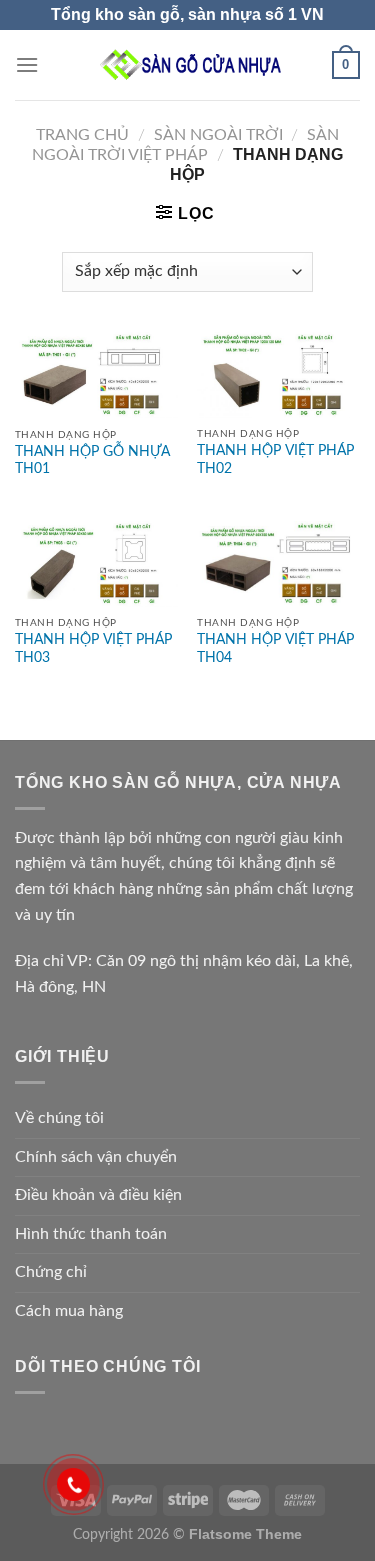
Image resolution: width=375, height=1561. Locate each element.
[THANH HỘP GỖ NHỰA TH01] (96, 375)
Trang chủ (82, 135)
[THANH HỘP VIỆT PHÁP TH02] (278, 374)
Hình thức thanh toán (91, 1234)
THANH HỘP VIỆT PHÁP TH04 (275, 649)
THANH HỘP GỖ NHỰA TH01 (92, 461)
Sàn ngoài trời (218, 135)
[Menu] (27, 64)
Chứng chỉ (51, 1272)
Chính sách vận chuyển (96, 1157)
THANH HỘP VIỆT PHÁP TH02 (275, 460)
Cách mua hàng (69, 1311)
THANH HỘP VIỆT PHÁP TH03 (93, 649)
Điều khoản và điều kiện (98, 1195)
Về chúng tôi (59, 1118)
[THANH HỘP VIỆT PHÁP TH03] (96, 564)
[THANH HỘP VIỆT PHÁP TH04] (278, 564)
